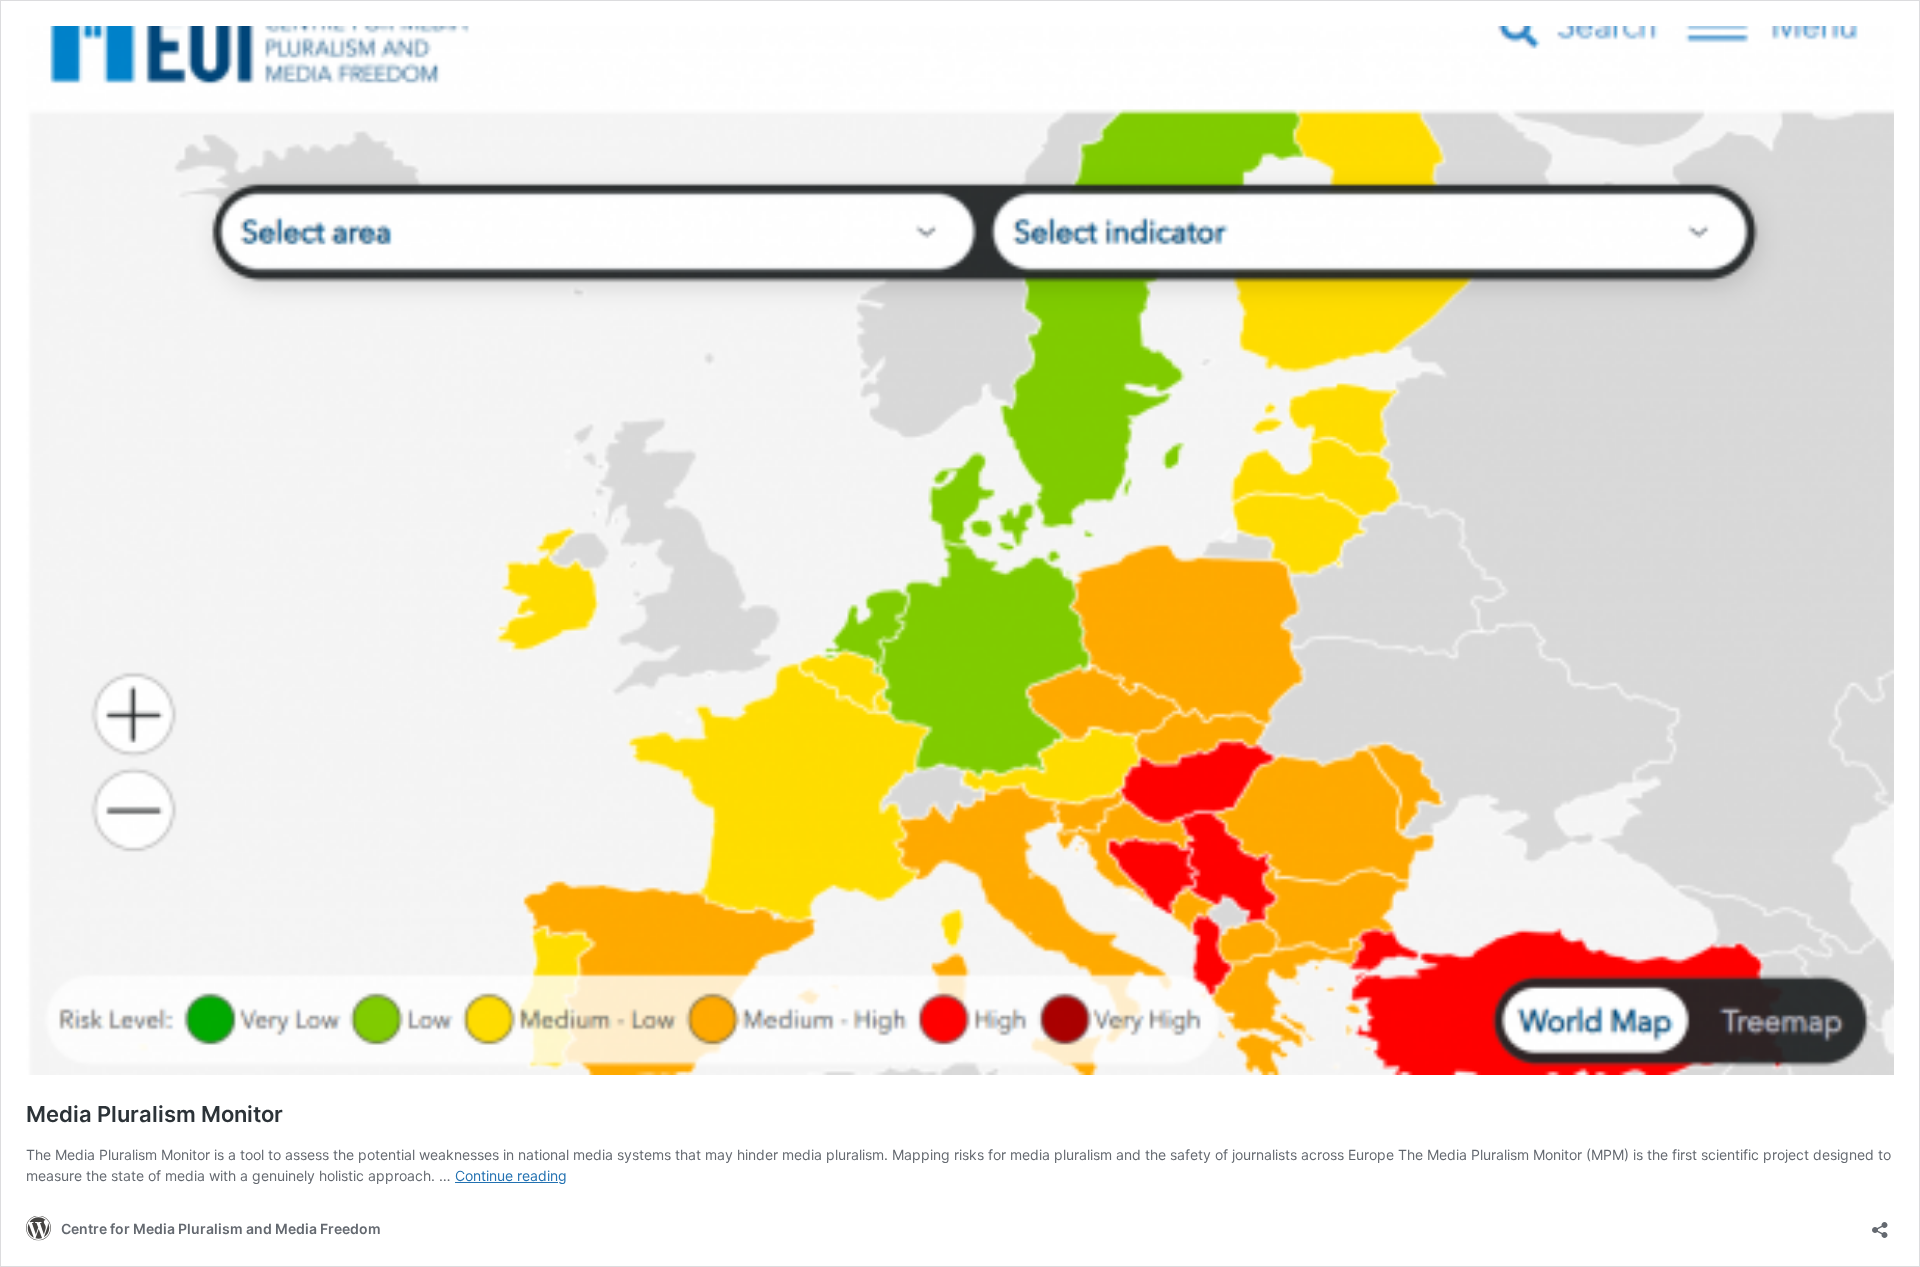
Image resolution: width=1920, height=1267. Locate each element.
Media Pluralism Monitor (154, 1114)
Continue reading (511, 1175)
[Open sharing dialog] (1880, 1223)
